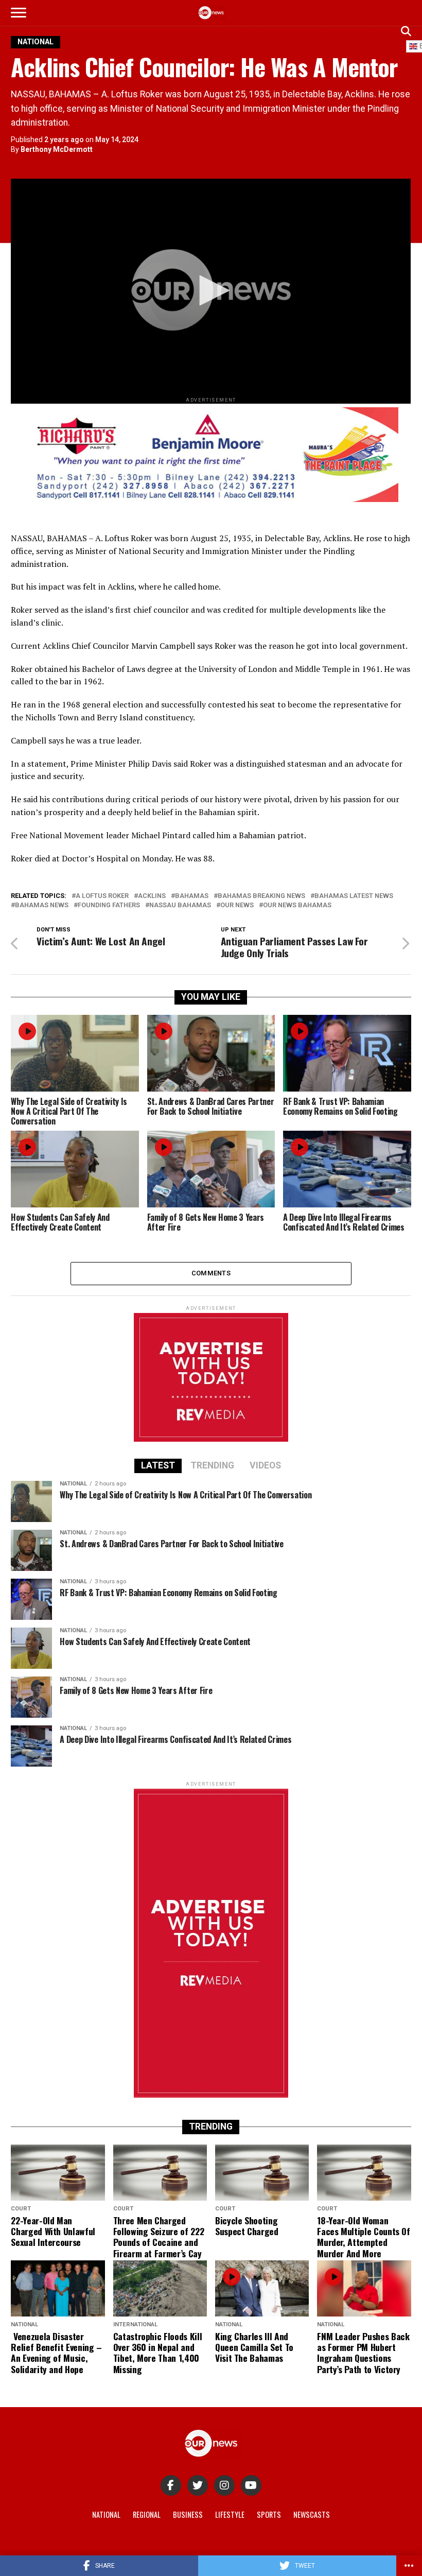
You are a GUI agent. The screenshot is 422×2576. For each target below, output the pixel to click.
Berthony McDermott (57, 149)
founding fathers (109, 905)
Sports (269, 2514)
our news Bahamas (297, 905)
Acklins (152, 896)
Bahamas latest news (354, 896)
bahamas (192, 896)
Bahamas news (42, 905)
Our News (237, 905)
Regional (147, 2514)
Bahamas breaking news (261, 896)
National (106, 2514)
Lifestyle (230, 2514)
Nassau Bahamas (180, 905)
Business (188, 2514)
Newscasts (312, 2514)
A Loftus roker (102, 896)
